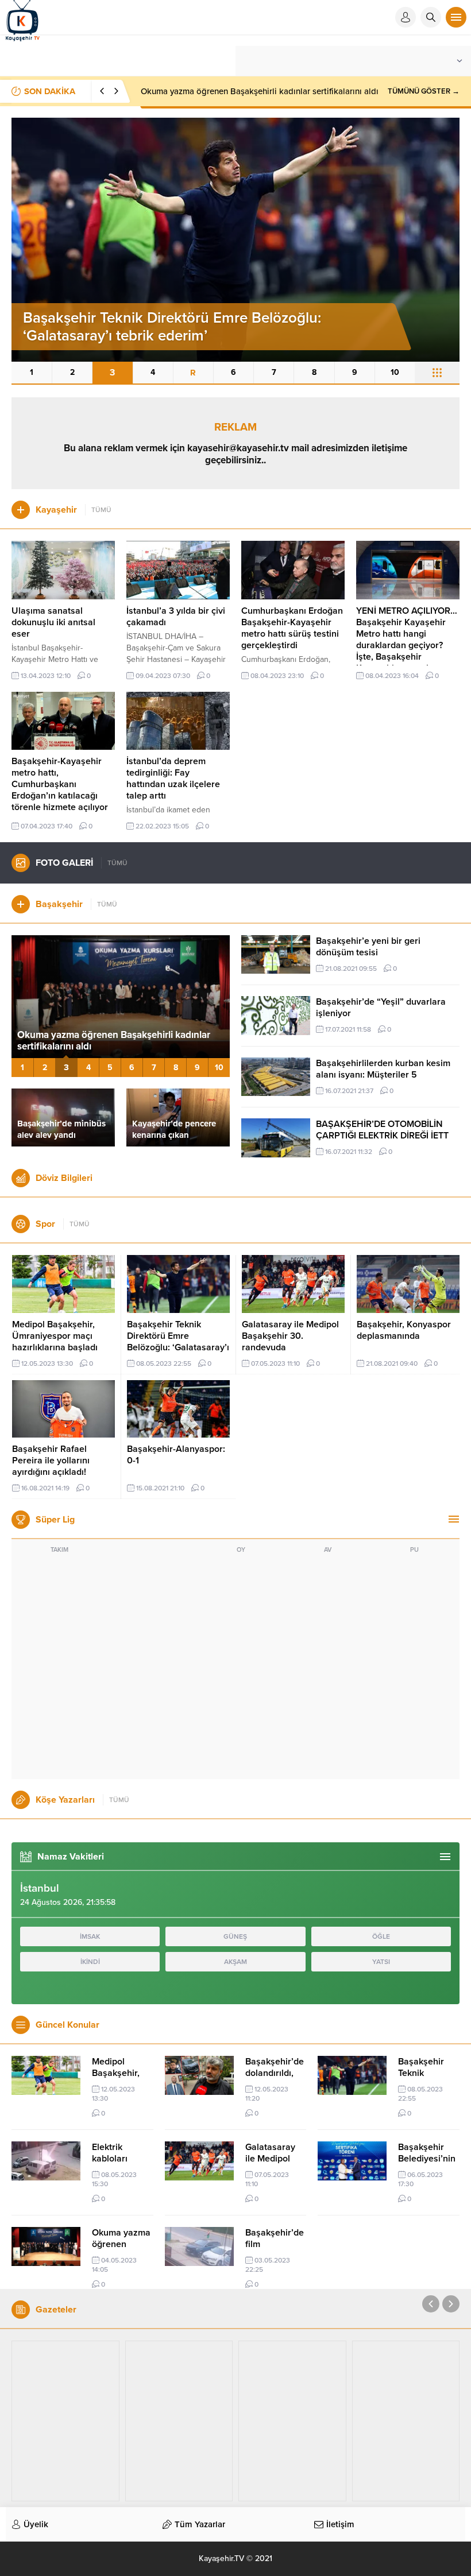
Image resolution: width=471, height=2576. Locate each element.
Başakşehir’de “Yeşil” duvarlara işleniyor (381, 1008)
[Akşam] (65, 2421)
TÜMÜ (101, 510)
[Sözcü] (292, 2421)
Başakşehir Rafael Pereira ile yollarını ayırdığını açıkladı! (51, 1461)
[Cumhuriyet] (179, 2421)
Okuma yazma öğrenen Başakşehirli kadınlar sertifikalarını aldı (260, 91)
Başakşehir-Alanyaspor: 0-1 (176, 1455)
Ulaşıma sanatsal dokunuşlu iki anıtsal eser (53, 622)
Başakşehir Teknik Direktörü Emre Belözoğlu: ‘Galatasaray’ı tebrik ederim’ (178, 1342)
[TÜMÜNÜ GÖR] (437, 373)
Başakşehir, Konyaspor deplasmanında (404, 1330)
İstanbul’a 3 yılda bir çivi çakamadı (176, 617)
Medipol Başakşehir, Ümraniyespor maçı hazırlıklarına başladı (55, 1336)
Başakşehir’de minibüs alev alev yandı (61, 1129)
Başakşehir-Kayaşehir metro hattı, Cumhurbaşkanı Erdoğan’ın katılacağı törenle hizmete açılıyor (60, 784)
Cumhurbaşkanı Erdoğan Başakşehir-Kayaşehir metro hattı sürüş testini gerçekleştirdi (292, 628)
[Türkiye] (406, 2421)
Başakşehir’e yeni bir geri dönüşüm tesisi (368, 947)
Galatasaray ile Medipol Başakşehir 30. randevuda (290, 1336)
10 (395, 372)
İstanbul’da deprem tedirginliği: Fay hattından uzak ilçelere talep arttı (173, 778)
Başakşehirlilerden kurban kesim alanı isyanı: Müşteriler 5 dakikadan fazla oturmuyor (383, 1075)
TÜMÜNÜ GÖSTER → (424, 91)
